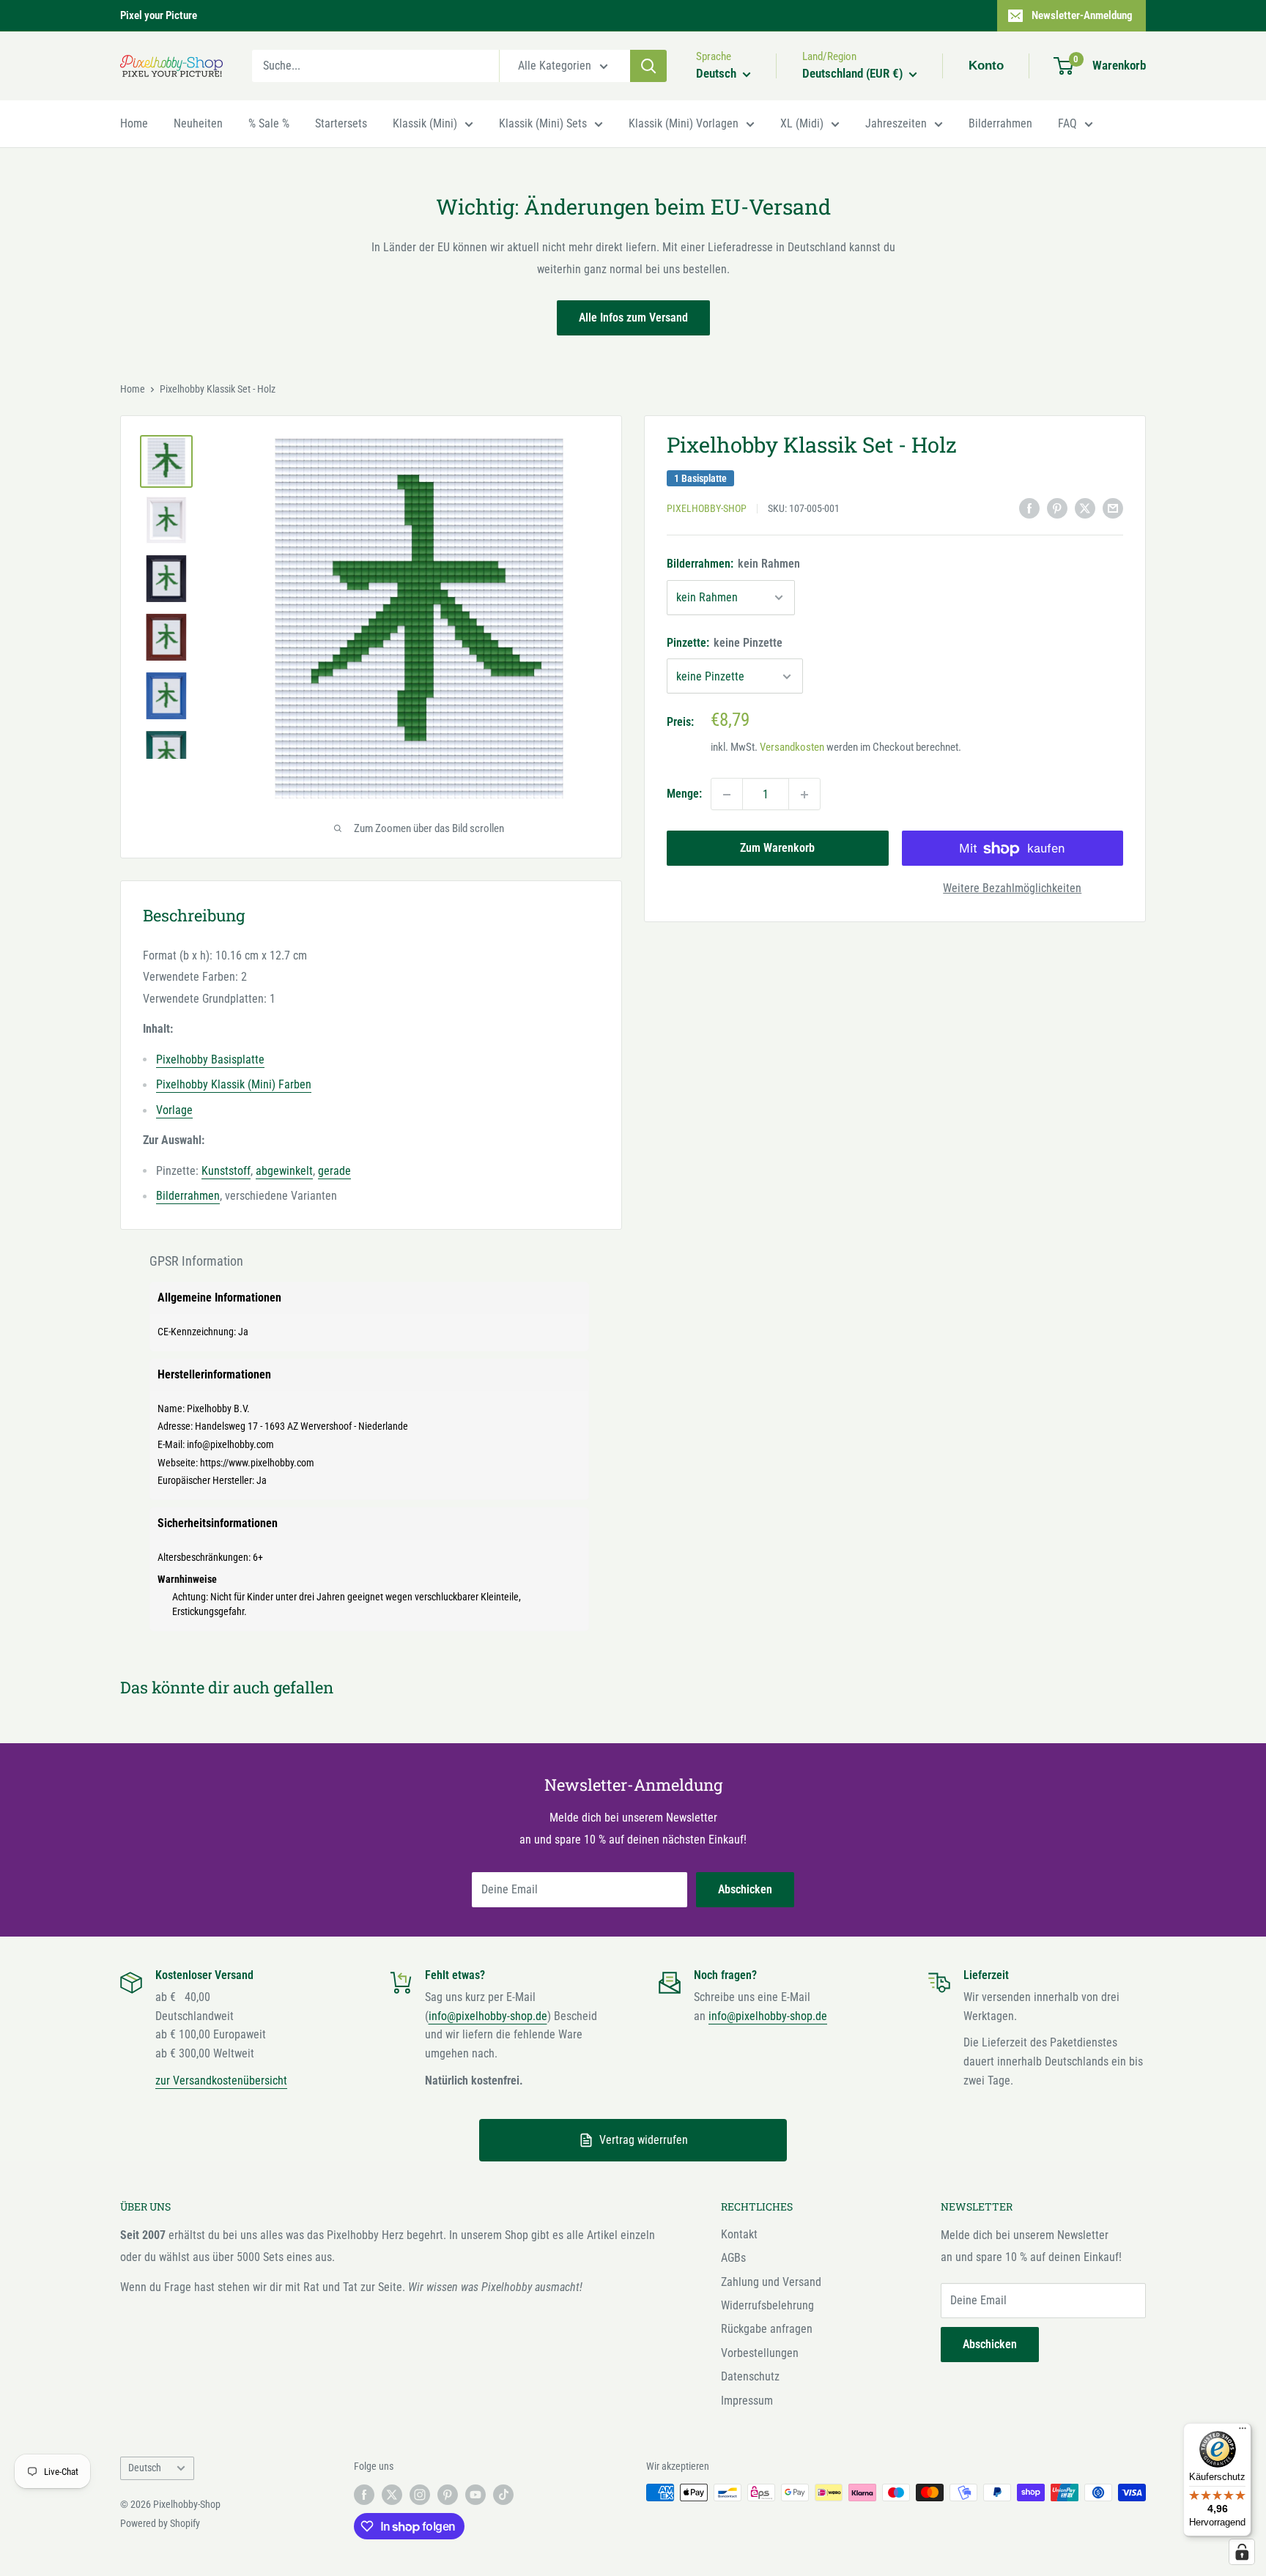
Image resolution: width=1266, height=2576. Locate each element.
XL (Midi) (802, 123)
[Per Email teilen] (1113, 508)
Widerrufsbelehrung (767, 2305)
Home (134, 123)
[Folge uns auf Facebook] (364, 2494)
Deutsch (145, 2468)
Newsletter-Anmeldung (1082, 15)
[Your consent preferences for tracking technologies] (1242, 2552)
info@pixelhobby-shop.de (488, 2016)
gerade (334, 1171)
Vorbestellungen (760, 2353)
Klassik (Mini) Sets (543, 123)
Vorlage (174, 1110)
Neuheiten (198, 123)
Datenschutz (750, 2376)
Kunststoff (226, 1171)
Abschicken (745, 1889)
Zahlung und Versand (771, 2282)
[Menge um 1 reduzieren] (727, 795)
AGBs (733, 2258)
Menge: (684, 794)
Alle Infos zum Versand (633, 318)
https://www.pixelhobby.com (257, 1463)
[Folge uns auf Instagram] (420, 2494)
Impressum (747, 2401)
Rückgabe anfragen (767, 2329)
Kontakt (739, 2234)
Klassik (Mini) (425, 123)
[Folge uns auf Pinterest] (448, 2494)
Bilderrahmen (1000, 123)
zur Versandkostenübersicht (221, 2081)
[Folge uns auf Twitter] (392, 2494)
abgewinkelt (284, 1171)
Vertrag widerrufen (644, 2140)
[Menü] (1243, 2432)
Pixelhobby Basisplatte (210, 1059)
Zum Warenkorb (777, 849)
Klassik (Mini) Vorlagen (684, 123)
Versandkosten (792, 748)
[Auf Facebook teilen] (1029, 508)
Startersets (341, 123)
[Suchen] (648, 66)
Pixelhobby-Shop (707, 509)
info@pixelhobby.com (230, 1444)
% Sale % (269, 123)
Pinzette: (725, 643)
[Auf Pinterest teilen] (1057, 508)
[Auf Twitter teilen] (1085, 508)
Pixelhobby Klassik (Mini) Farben (234, 1084)
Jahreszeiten (896, 123)
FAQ (1067, 123)
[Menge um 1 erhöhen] (804, 795)
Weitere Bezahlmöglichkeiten (1012, 889)
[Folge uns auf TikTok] (503, 2494)
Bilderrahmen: (733, 564)
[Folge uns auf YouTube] (475, 2494)
